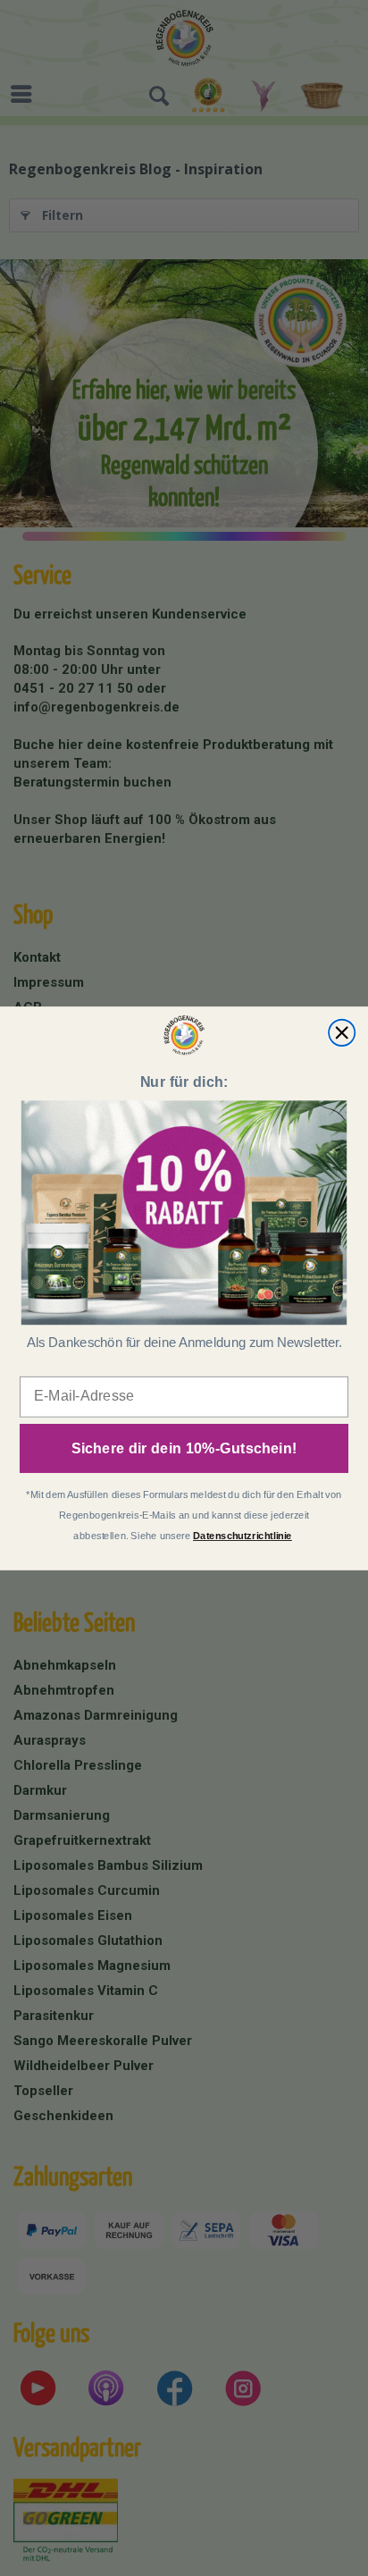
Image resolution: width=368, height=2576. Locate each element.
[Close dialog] (342, 1032)
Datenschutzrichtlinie (243, 1535)
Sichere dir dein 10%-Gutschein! (184, 1448)
